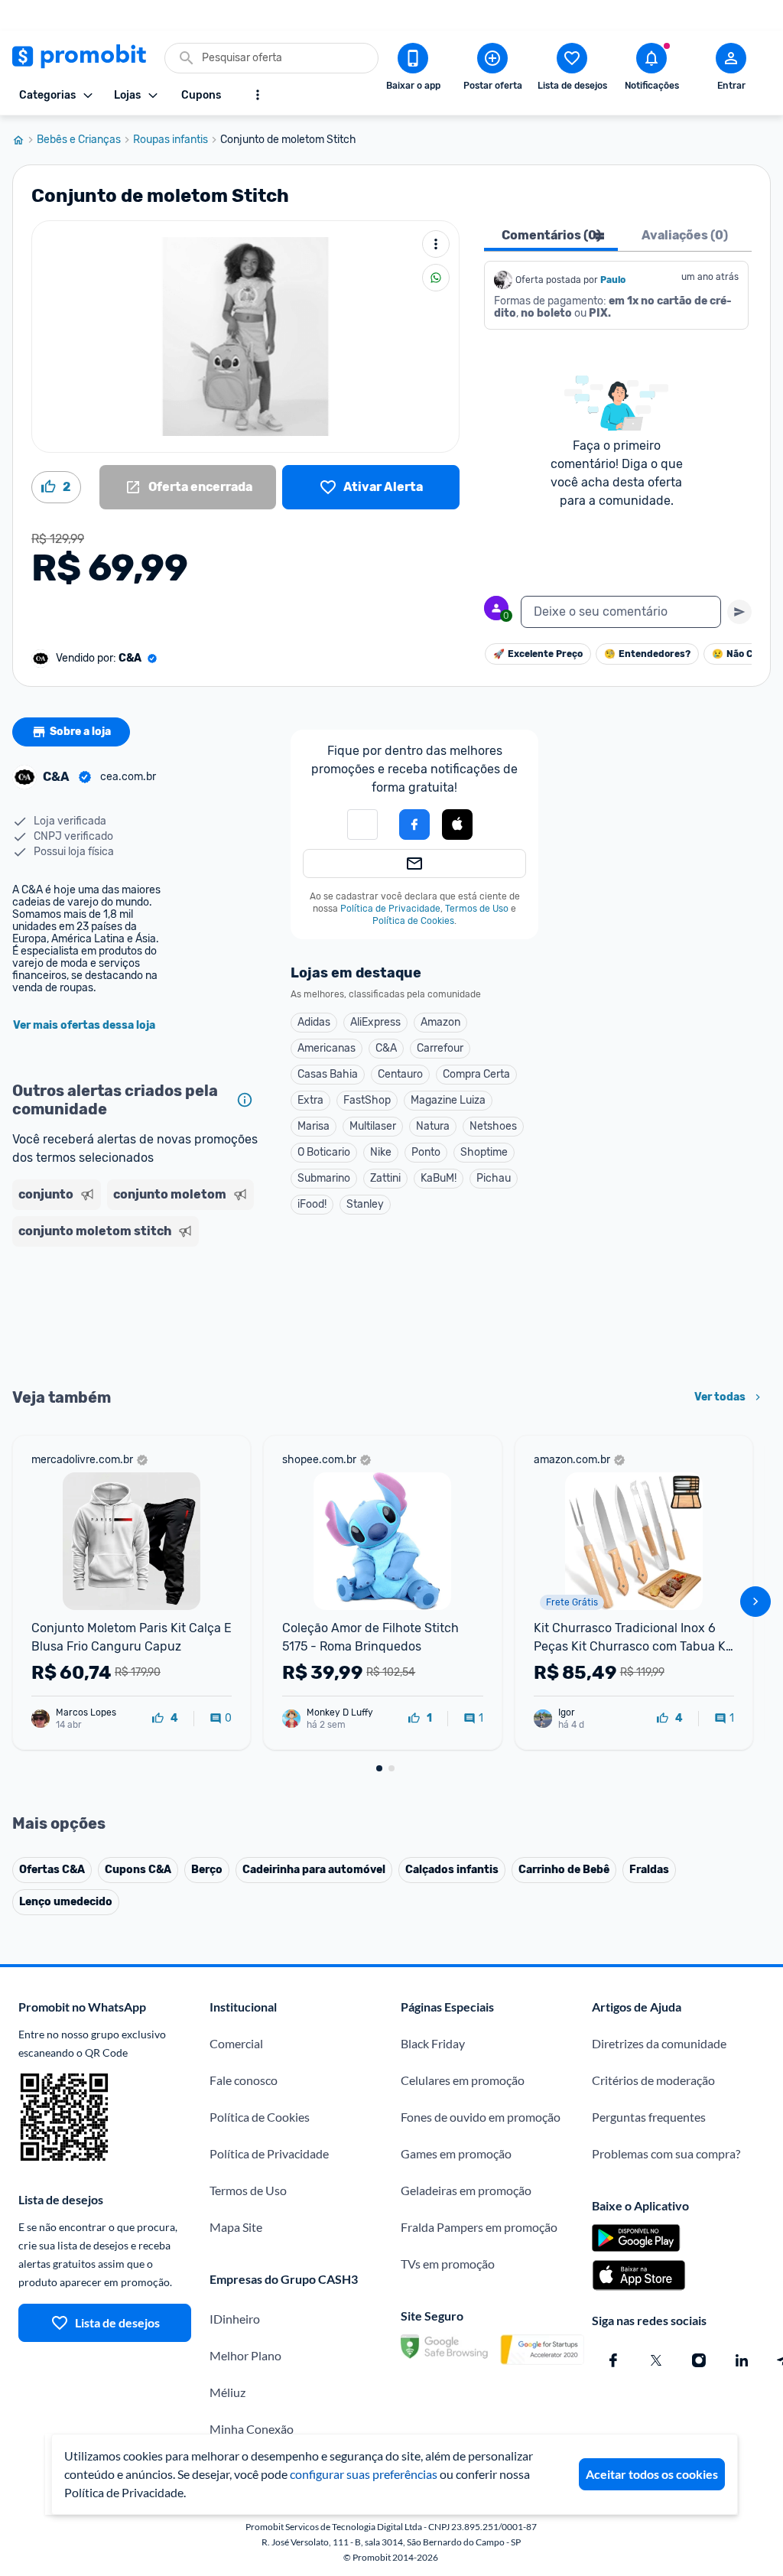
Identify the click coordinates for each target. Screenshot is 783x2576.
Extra (310, 1100)
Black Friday (433, 2043)
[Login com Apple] (457, 825)
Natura (433, 1126)
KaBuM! (439, 1178)
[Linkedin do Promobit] (742, 2360)
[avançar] (755, 1602)
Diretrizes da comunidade (659, 2043)
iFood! (312, 1204)
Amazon (440, 1022)
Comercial (236, 2043)
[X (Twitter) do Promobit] (656, 2360)
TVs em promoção (448, 2264)
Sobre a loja (80, 732)
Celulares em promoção (463, 2080)
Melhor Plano (245, 2355)
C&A (386, 1048)
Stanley (365, 1204)
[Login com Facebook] (414, 825)
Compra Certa (476, 1074)
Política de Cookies (413, 921)
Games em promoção (456, 2153)
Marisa (314, 1126)
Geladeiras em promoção (466, 2190)
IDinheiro (235, 2319)
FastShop (367, 1100)
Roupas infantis (171, 140)
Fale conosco (244, 2080)
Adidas (314, 1022)
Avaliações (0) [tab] (685, 235)
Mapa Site (236, 2227)
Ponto (426, 1152)
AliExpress (375, 1022)
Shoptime (484, 1152)
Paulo (613, 280)
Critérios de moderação (653, 2080)
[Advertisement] (136, 1316)
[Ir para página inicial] (24, 140)
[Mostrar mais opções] (258, 95)
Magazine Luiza (448, 1100)
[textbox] (621, 612)
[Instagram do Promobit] (699, 2360)
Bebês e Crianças (79, 140)
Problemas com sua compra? (666, 2153)
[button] (362, 825)
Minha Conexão (252, 2429)
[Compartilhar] (436, 278)
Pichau (494, 1178)
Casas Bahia (328, 1074)
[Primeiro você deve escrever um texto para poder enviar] (739, 612)
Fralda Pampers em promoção (479, 2227)
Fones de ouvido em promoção (481, 2117)
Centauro (400, 1074)
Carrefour (440, 1048)
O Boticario (324, 1152)
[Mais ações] (436, 244)
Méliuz (227, 2392)
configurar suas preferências (364, 2474)
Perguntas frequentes (649, 2117)
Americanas (327, 1048)
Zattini (385, 1178)
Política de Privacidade (390, 909)
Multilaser (373, 1126)
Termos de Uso (477, 909)
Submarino (324, 1178)
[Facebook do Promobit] (613, 2360)
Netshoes (493, 1126)
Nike (381, 1152)
